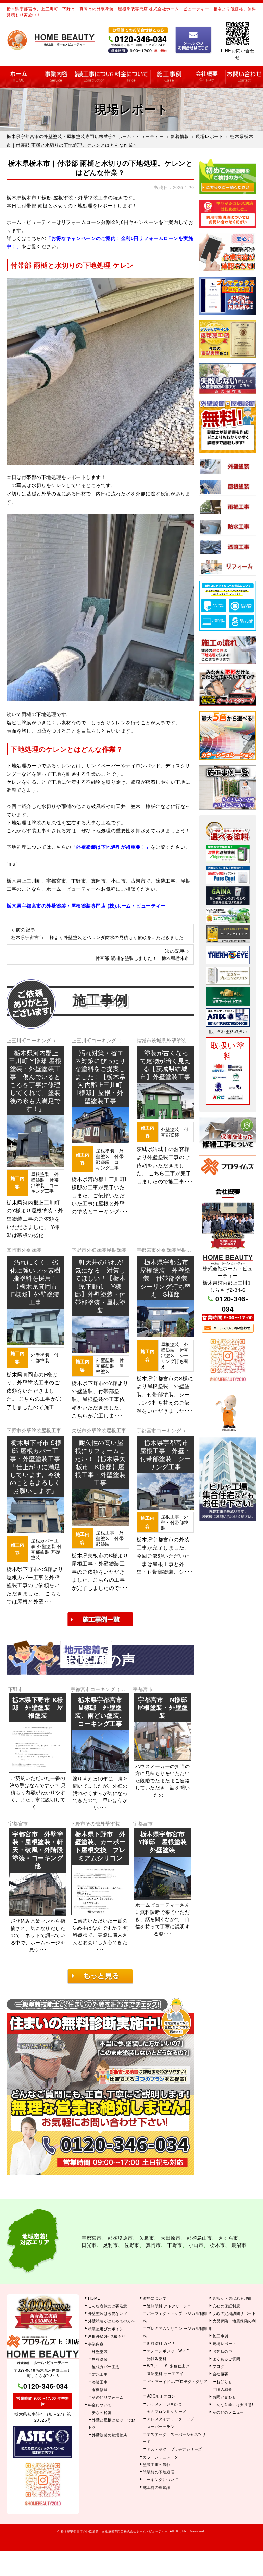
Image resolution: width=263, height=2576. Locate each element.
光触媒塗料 (157, 2358)
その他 (93, 1823)
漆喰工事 (100, 2382)
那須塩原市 (120, 2238)
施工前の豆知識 (157, 2487)
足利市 (111, 2245)
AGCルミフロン (161, 2396)
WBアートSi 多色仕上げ (168, 2366)
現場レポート (224, 2343)
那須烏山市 (199, 2238)
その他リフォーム (108, 2397)
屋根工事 (51, 1430)
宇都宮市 (147, 1250)
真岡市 (14, 1250)
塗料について (155, 2298)
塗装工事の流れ (94, 77)
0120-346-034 (232, 1304)
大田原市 (171, 2238)
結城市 (144, 1040)
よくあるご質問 (227, 2359)
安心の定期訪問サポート (234, 2313)
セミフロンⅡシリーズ (167, 2411)
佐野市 (132, 2245)
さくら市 (228, 2238)
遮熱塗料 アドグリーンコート (173, 2306)
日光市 (89, 2245)
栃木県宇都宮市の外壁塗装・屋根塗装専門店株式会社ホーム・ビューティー (115, 2531)
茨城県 (159, 1040)
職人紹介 (224, 2389)
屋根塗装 (116, 1250)
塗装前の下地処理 (159, 2472)
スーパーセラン (161, 2426)
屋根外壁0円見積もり (107, 2336)
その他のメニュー (228, 2412)
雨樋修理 (100, 2389)
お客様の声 (223, 2351)
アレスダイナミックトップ (171, 2419)
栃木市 (217, 2245)
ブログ (219, 2366)
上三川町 (16, 1040)
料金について (131, 77)
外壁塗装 (176, 1040)
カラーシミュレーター (162, 2457)
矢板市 (79, 1430)
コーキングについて (161, 2479)
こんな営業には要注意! (233, 2404)
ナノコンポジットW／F (168, 2351)
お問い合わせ (244, 77)
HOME (19, 77)
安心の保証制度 (227, 2306)
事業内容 (57, 77)
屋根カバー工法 (106, 2366)
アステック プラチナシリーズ (174, 2449)
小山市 (196, 2245)
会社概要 (207, 77)
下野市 (79, 1250)
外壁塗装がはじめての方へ (112, 2321)
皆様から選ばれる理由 (232, 2298)
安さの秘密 (102, 2412)
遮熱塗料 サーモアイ (165, 2373)
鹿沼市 (239, 2245)
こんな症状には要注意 (108, 2306)
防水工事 (100, 2374)
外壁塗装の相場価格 (110, 2435)
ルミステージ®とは (164, 2404)
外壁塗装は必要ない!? (108, 2313)
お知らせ (224, 2382)
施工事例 (169, 77)
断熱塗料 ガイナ (161, 2343)
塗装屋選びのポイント (108, 2329)
